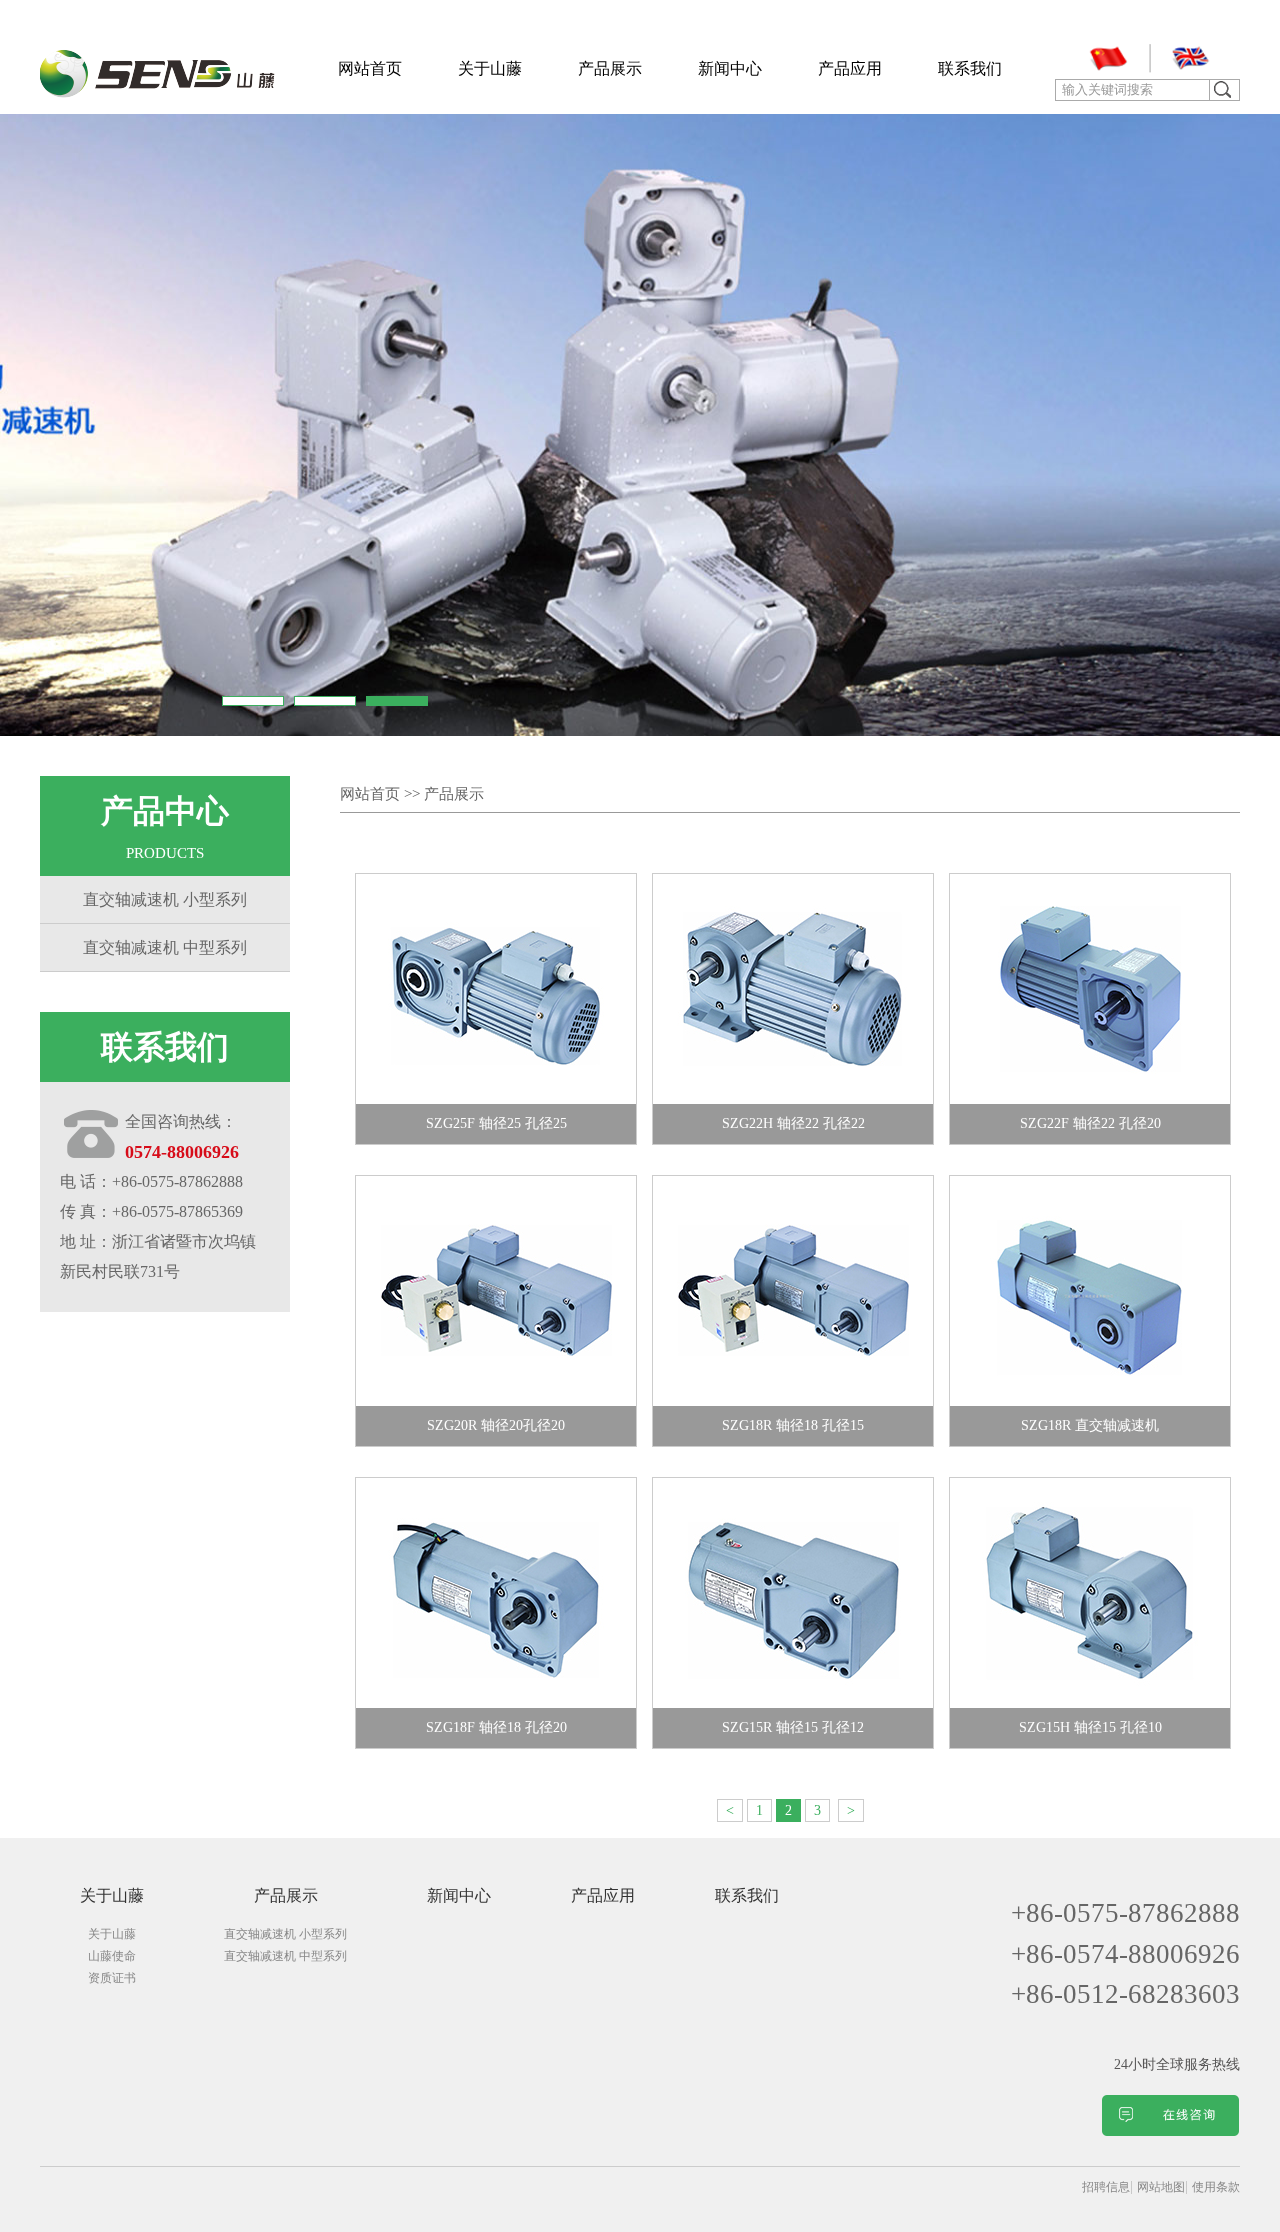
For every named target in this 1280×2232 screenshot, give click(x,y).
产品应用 (850, 68)
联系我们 (970, 68)
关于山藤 (490, 68)
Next (1254, 422)
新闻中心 (730, 68)
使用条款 (1216, 2187)
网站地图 (1161, 2187)
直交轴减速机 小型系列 (165, 899)
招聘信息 (1106, 2187)
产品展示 (610, 68)
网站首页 (370, 68)
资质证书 (112, 1978)
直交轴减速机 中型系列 (165, 947)
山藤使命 (112, 1956)
